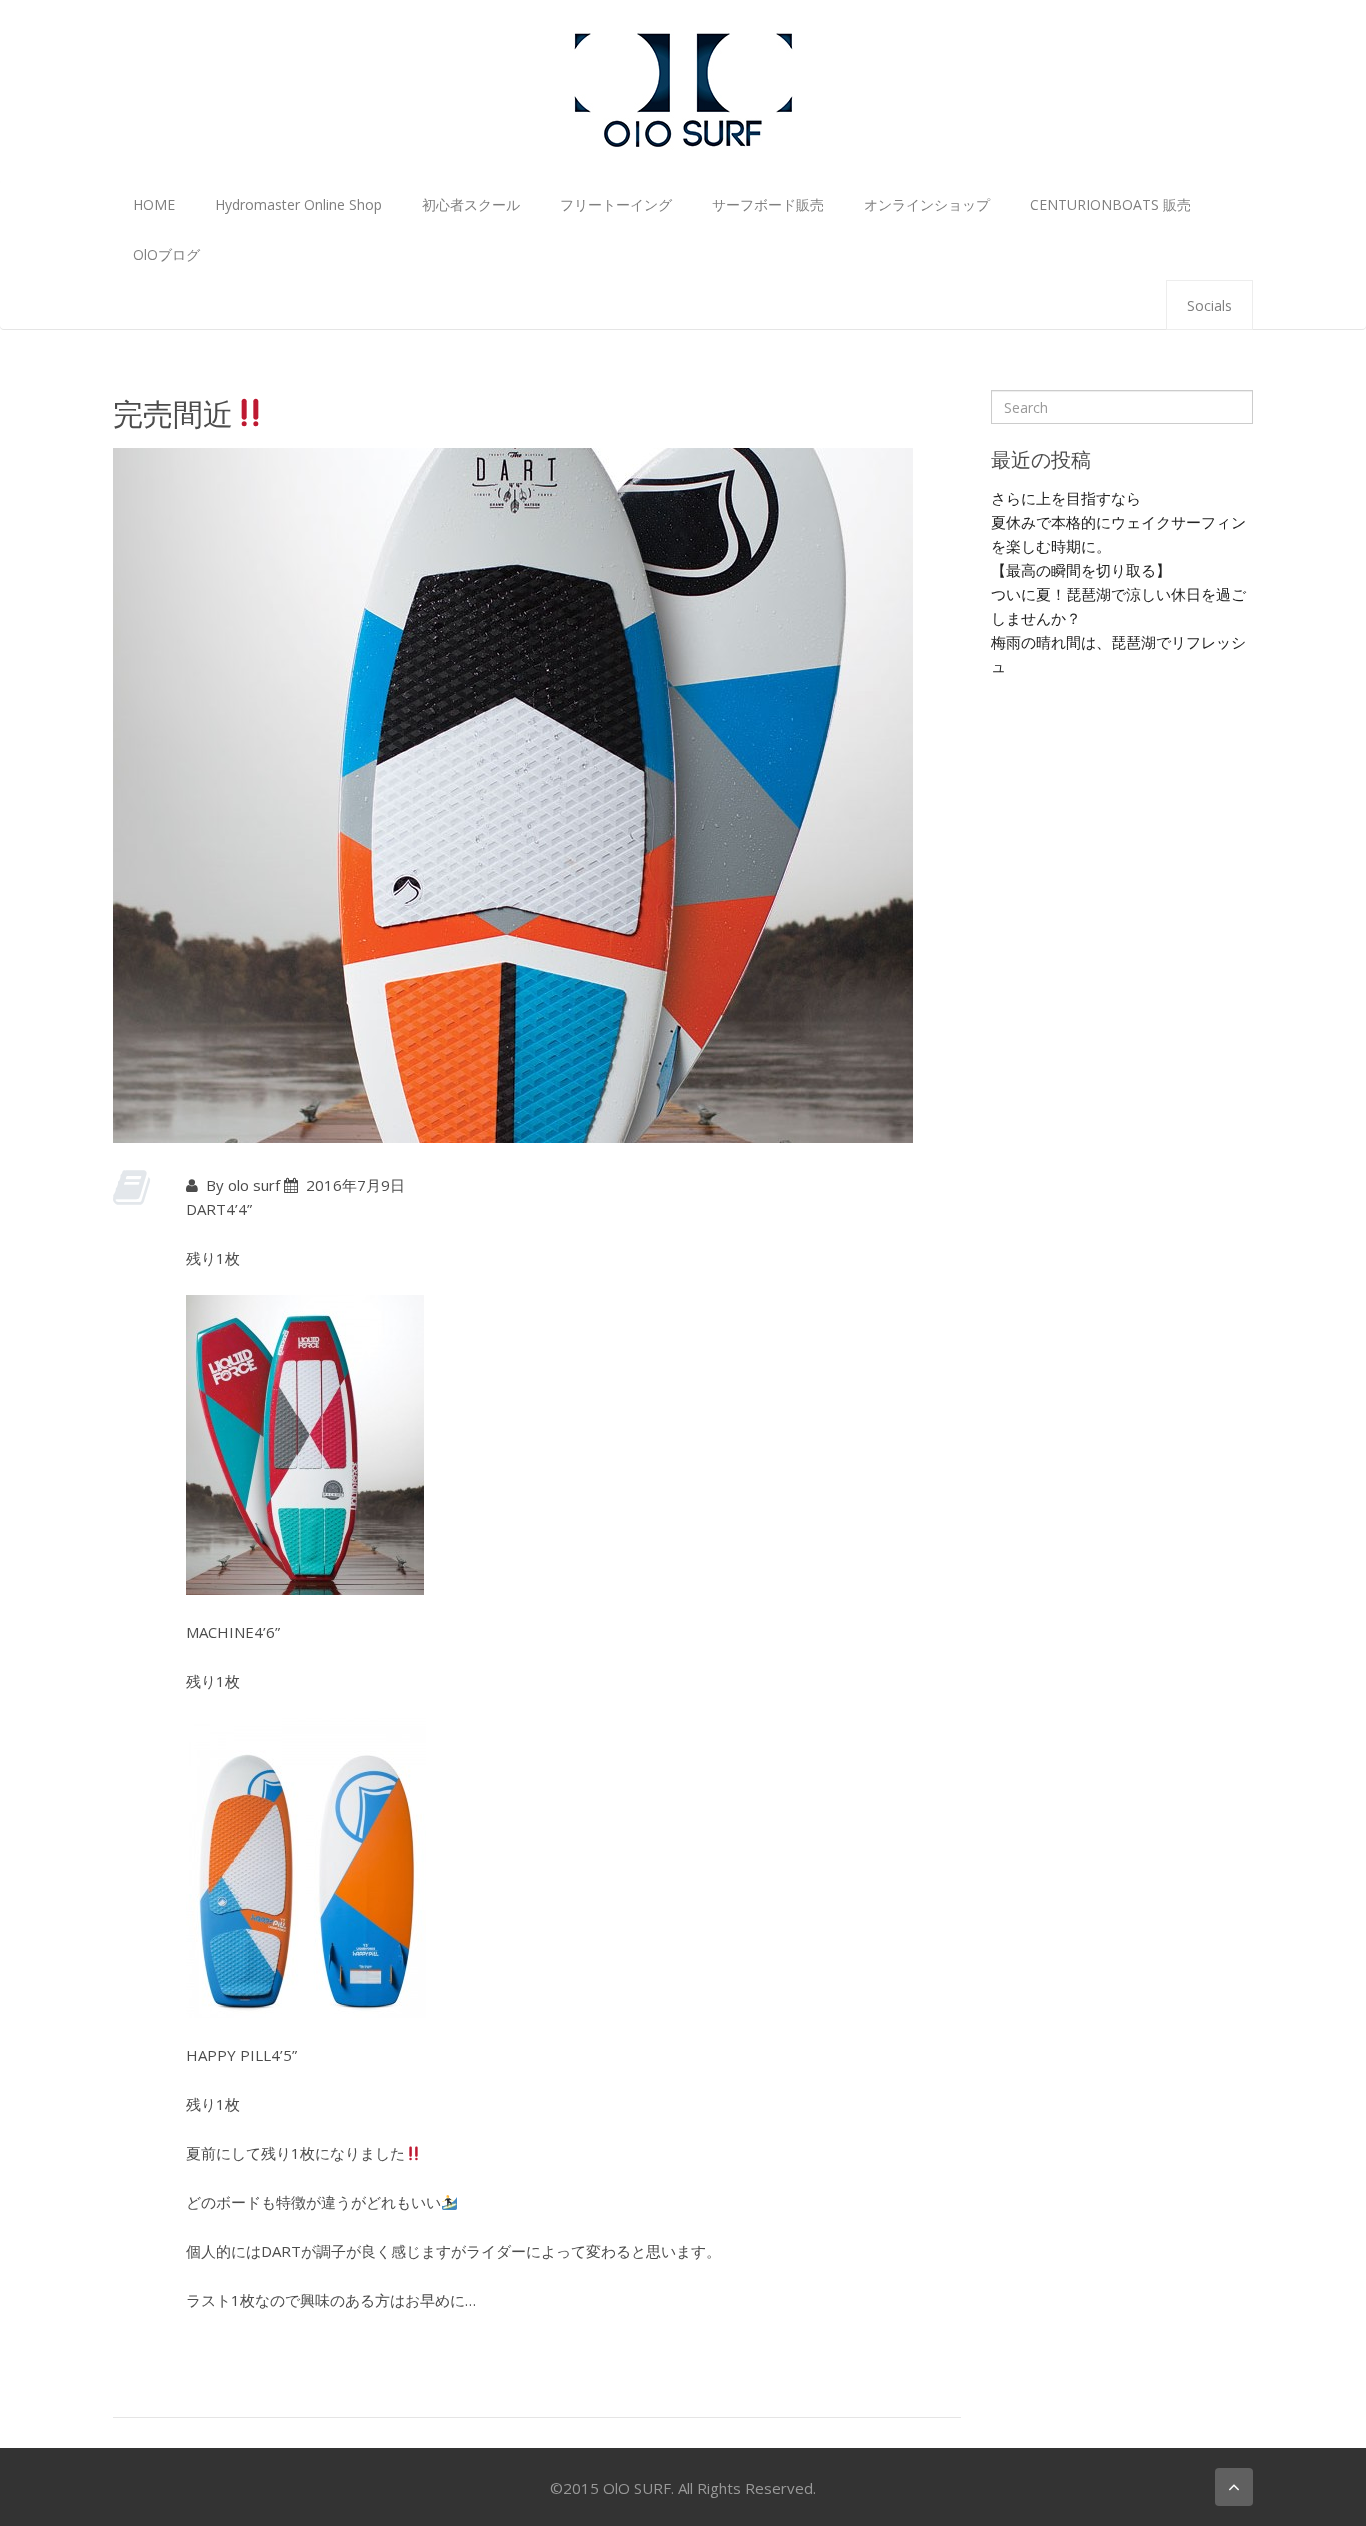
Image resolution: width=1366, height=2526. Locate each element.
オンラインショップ (927, 204)
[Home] (683, 88)
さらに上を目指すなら (1066, 498)
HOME (154, 204)
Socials (1209, 305)
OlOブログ (166, 254)
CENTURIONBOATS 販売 (1110, 204)
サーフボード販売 (768, 204)
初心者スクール (471, 204)
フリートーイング (616, 204)
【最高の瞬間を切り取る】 (1081, 570)
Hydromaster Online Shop (298, 204)
